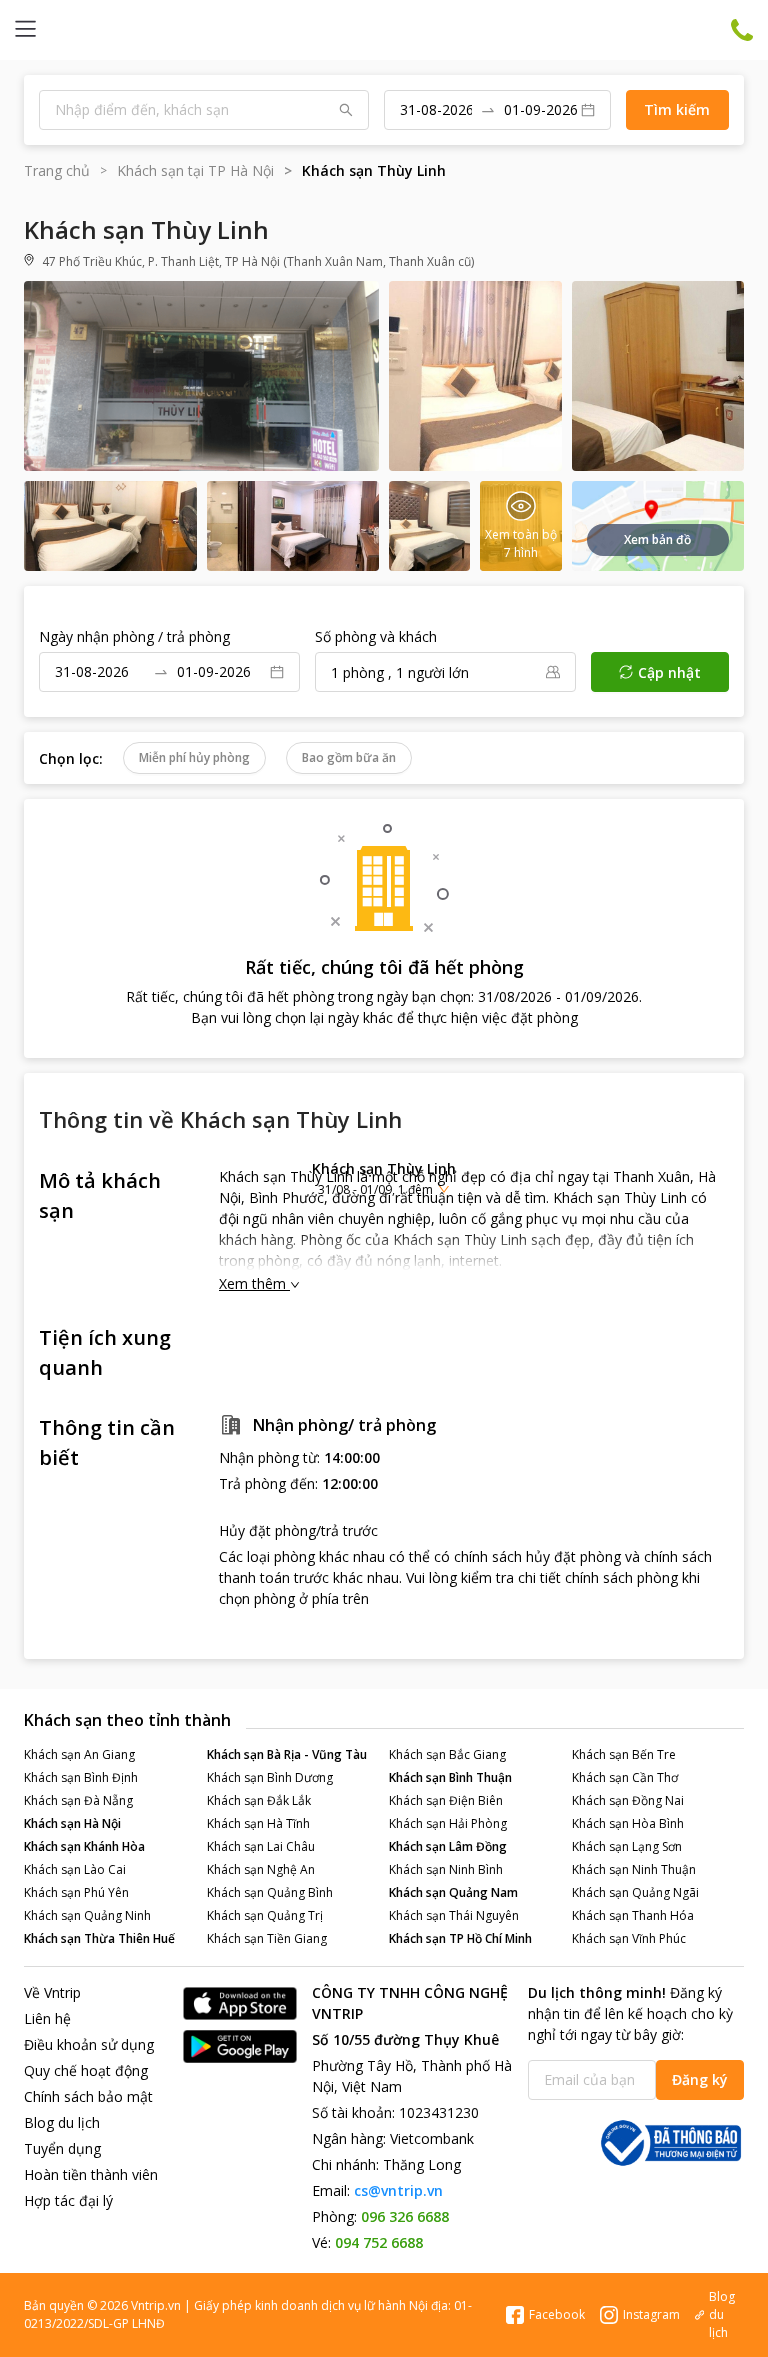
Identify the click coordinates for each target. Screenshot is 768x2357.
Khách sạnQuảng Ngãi (635, 1892)
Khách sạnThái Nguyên (454, 1915)
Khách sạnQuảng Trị (265, 1915)
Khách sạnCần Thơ (625, 1777)
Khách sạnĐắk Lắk (259, 1800)
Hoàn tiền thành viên (91, 2174)
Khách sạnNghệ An (261, 1869)
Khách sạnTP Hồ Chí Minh (460, 1938)
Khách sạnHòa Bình (628, 1823)
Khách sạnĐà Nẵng (78, 1800)
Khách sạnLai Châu (261, 1846)
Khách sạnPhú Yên (76, 1892)
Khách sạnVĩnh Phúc (629, 1938)
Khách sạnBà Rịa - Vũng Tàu (287, 1754)
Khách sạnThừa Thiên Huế (99, 1938)
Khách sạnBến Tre (624, 1754)
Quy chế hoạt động (86, 2070)
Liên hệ (47, 2018)
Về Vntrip (52, 1992)
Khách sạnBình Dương (270, 1777)
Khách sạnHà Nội (72, 1823)
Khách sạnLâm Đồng (448, 1846)
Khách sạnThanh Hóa (633, 1915)
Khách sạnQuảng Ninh (87, 1915)
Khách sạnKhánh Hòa (84, 1846)
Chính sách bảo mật (88, 2096)
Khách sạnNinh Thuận (634, 1869)
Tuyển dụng (62, 2148)
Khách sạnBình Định (81, 1777)
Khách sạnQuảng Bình (270, 1892)
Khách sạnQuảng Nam (453, 1892)
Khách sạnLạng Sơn (627, 1846)
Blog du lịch (62, 2122)
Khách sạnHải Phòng (448, 1823)
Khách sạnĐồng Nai (628, 1800)
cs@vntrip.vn (398, 2190)
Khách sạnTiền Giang (267, 1938)
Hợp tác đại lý (68, 2200)
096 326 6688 (405, 2216)
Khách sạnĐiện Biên (446, 1800)
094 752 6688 (379, 2242)
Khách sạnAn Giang (79, 1754)
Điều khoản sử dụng (89, 2044)
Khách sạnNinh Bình (446, 1869)
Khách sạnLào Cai (75, 1869)
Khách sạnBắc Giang (447, 1754)
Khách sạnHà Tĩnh (258, 1823)
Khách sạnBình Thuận (450, 1777)
